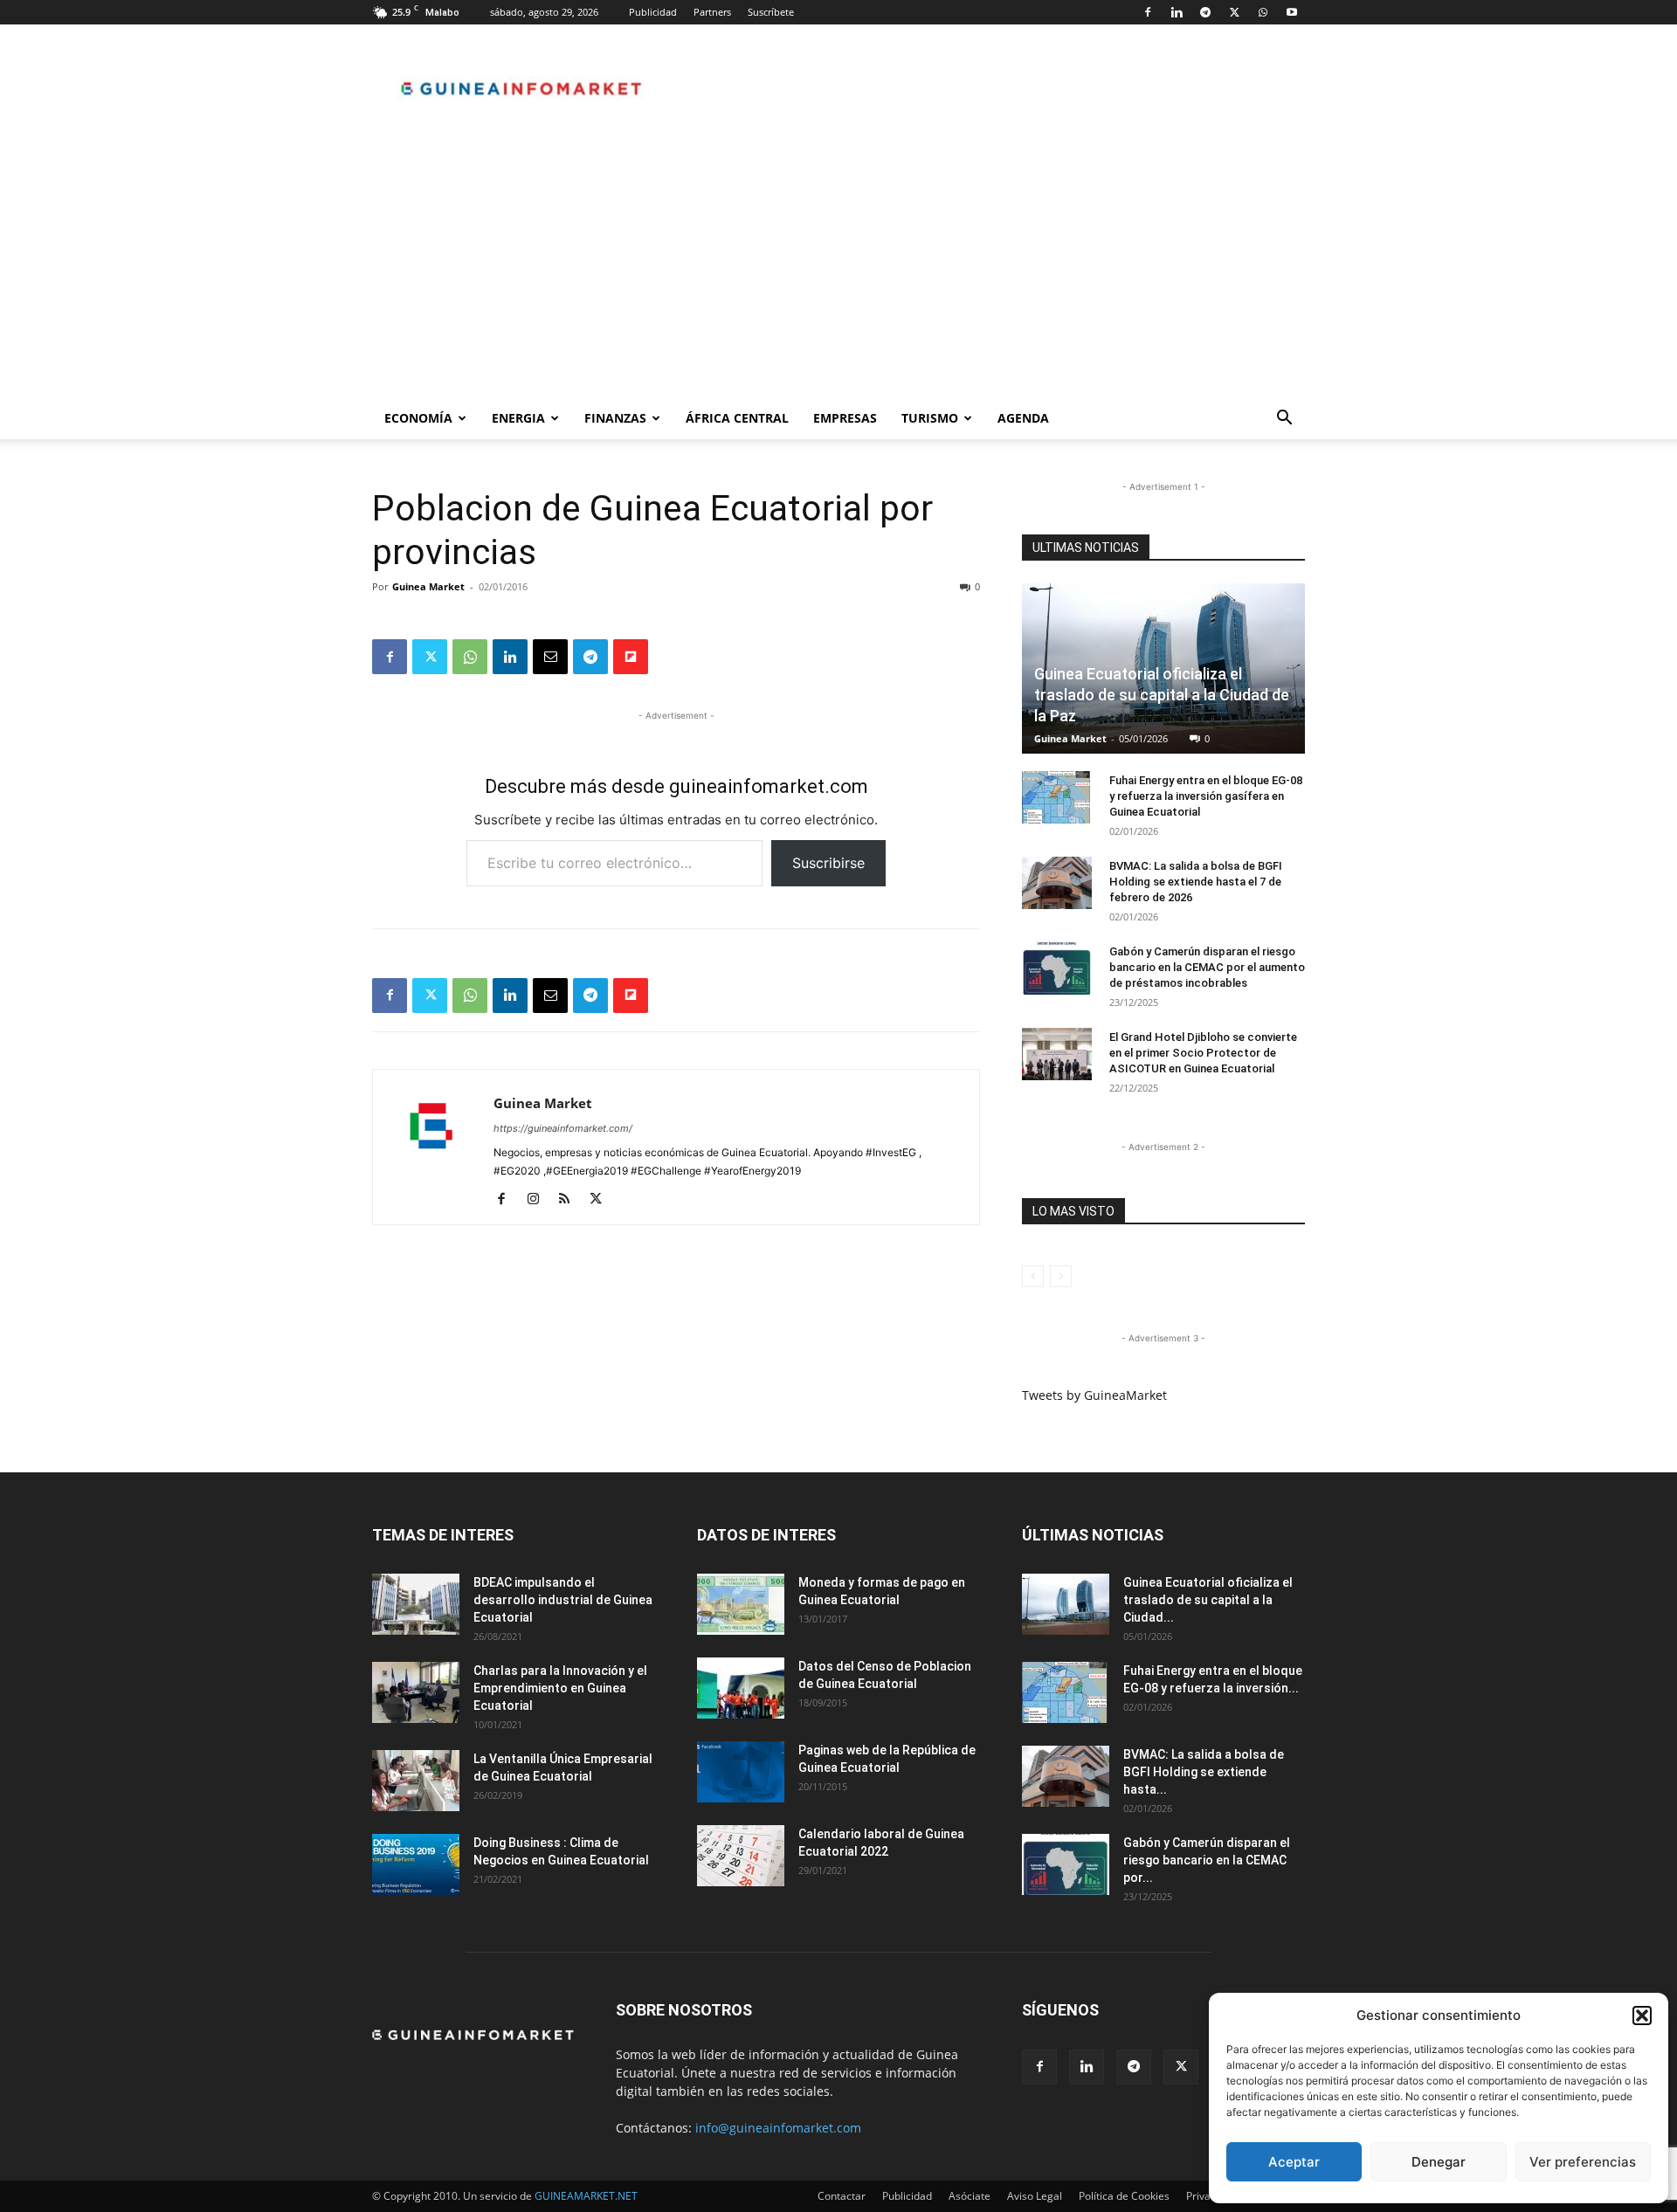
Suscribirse (828, 863)
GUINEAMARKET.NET (586, 2196)
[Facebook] (1148, 12)
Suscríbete (771, 12)
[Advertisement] (838, 266)
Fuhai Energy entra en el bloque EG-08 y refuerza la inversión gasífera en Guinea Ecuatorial (1206, 796)
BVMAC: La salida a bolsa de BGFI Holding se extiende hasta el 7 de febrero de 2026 (1196, 882)
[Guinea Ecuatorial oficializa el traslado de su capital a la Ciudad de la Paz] (1066, 1604)
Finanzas (615, 418)
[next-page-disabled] (1061, 1276)
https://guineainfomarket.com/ (563, 1128)
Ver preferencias (1583, 2162)
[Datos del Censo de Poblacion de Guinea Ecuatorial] (741, 1688)
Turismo (930, 418)
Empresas (845, 418)
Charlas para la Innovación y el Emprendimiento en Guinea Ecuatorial (560, 1688)
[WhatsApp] (1263, 12)
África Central (737, 418)
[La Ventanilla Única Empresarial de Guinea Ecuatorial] (416, 1781)
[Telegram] (1205, 12)
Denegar (1439, 2162)
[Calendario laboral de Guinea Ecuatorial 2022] (741, 1856)
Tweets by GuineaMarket (1094, 1395)
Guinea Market (428, 586)
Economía (418, 418)
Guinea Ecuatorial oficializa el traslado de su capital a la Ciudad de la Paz (1162, 695)
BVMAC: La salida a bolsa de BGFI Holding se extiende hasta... (1204, 1772)
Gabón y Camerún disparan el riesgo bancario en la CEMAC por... (1207, 1860)
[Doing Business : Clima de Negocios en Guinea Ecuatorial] (416, 1864)
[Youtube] (1292, 12)
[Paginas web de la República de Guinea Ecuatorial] (741, 1772)
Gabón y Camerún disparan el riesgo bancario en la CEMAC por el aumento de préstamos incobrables (1207, 967)
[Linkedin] (1177, 12)
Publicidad (653, 12)
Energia (518, 418)
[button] (1642, 2016)
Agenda (1023, 418)
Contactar (842, 2196)
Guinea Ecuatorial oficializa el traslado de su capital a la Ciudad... (1208, 1600)
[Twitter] (1234, 12)
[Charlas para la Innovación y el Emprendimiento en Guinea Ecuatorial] (416, 1692)
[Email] (550, 657)
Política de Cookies (1124, 2196)
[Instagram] (539, 1200)
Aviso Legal (1035, 2196)
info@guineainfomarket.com (778, 2128)
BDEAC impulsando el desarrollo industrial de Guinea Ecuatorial (563, 1600)
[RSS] (571, 1200)
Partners (712, 12)
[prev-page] (1033, 1276)
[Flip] (631, 657)
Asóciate (970, 2196)
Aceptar (1294, 2162)
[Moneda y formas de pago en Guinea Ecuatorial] (741, 1604)
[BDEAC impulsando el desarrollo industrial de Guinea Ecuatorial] (416, 1604)
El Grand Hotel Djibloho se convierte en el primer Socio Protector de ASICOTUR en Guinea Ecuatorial (1203, 1053)
